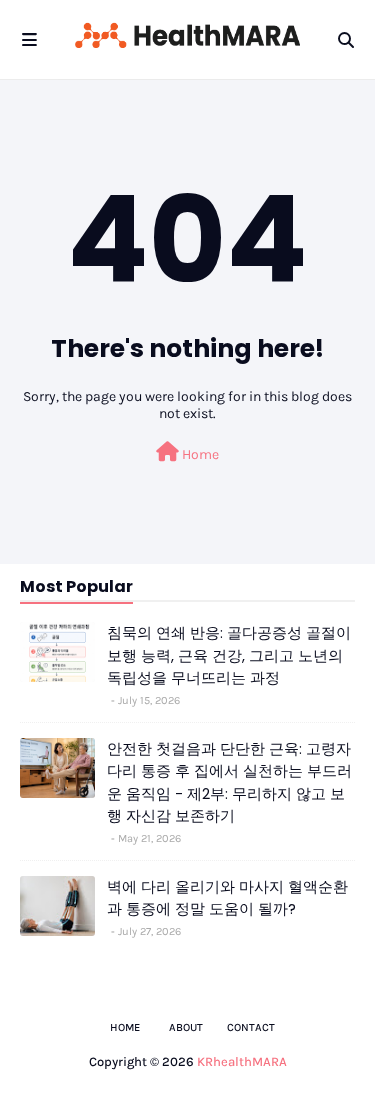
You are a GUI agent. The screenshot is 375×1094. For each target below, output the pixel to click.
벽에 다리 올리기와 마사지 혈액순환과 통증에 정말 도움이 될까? (227, 898)
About (186, 1027)
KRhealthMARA (242, 1061)
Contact (251, 1027)
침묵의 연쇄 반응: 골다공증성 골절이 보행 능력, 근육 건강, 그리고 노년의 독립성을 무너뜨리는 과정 (229, 655)
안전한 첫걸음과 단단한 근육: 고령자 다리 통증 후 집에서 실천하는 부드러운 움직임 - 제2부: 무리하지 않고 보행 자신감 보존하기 (229, 782)
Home (199, 454)
